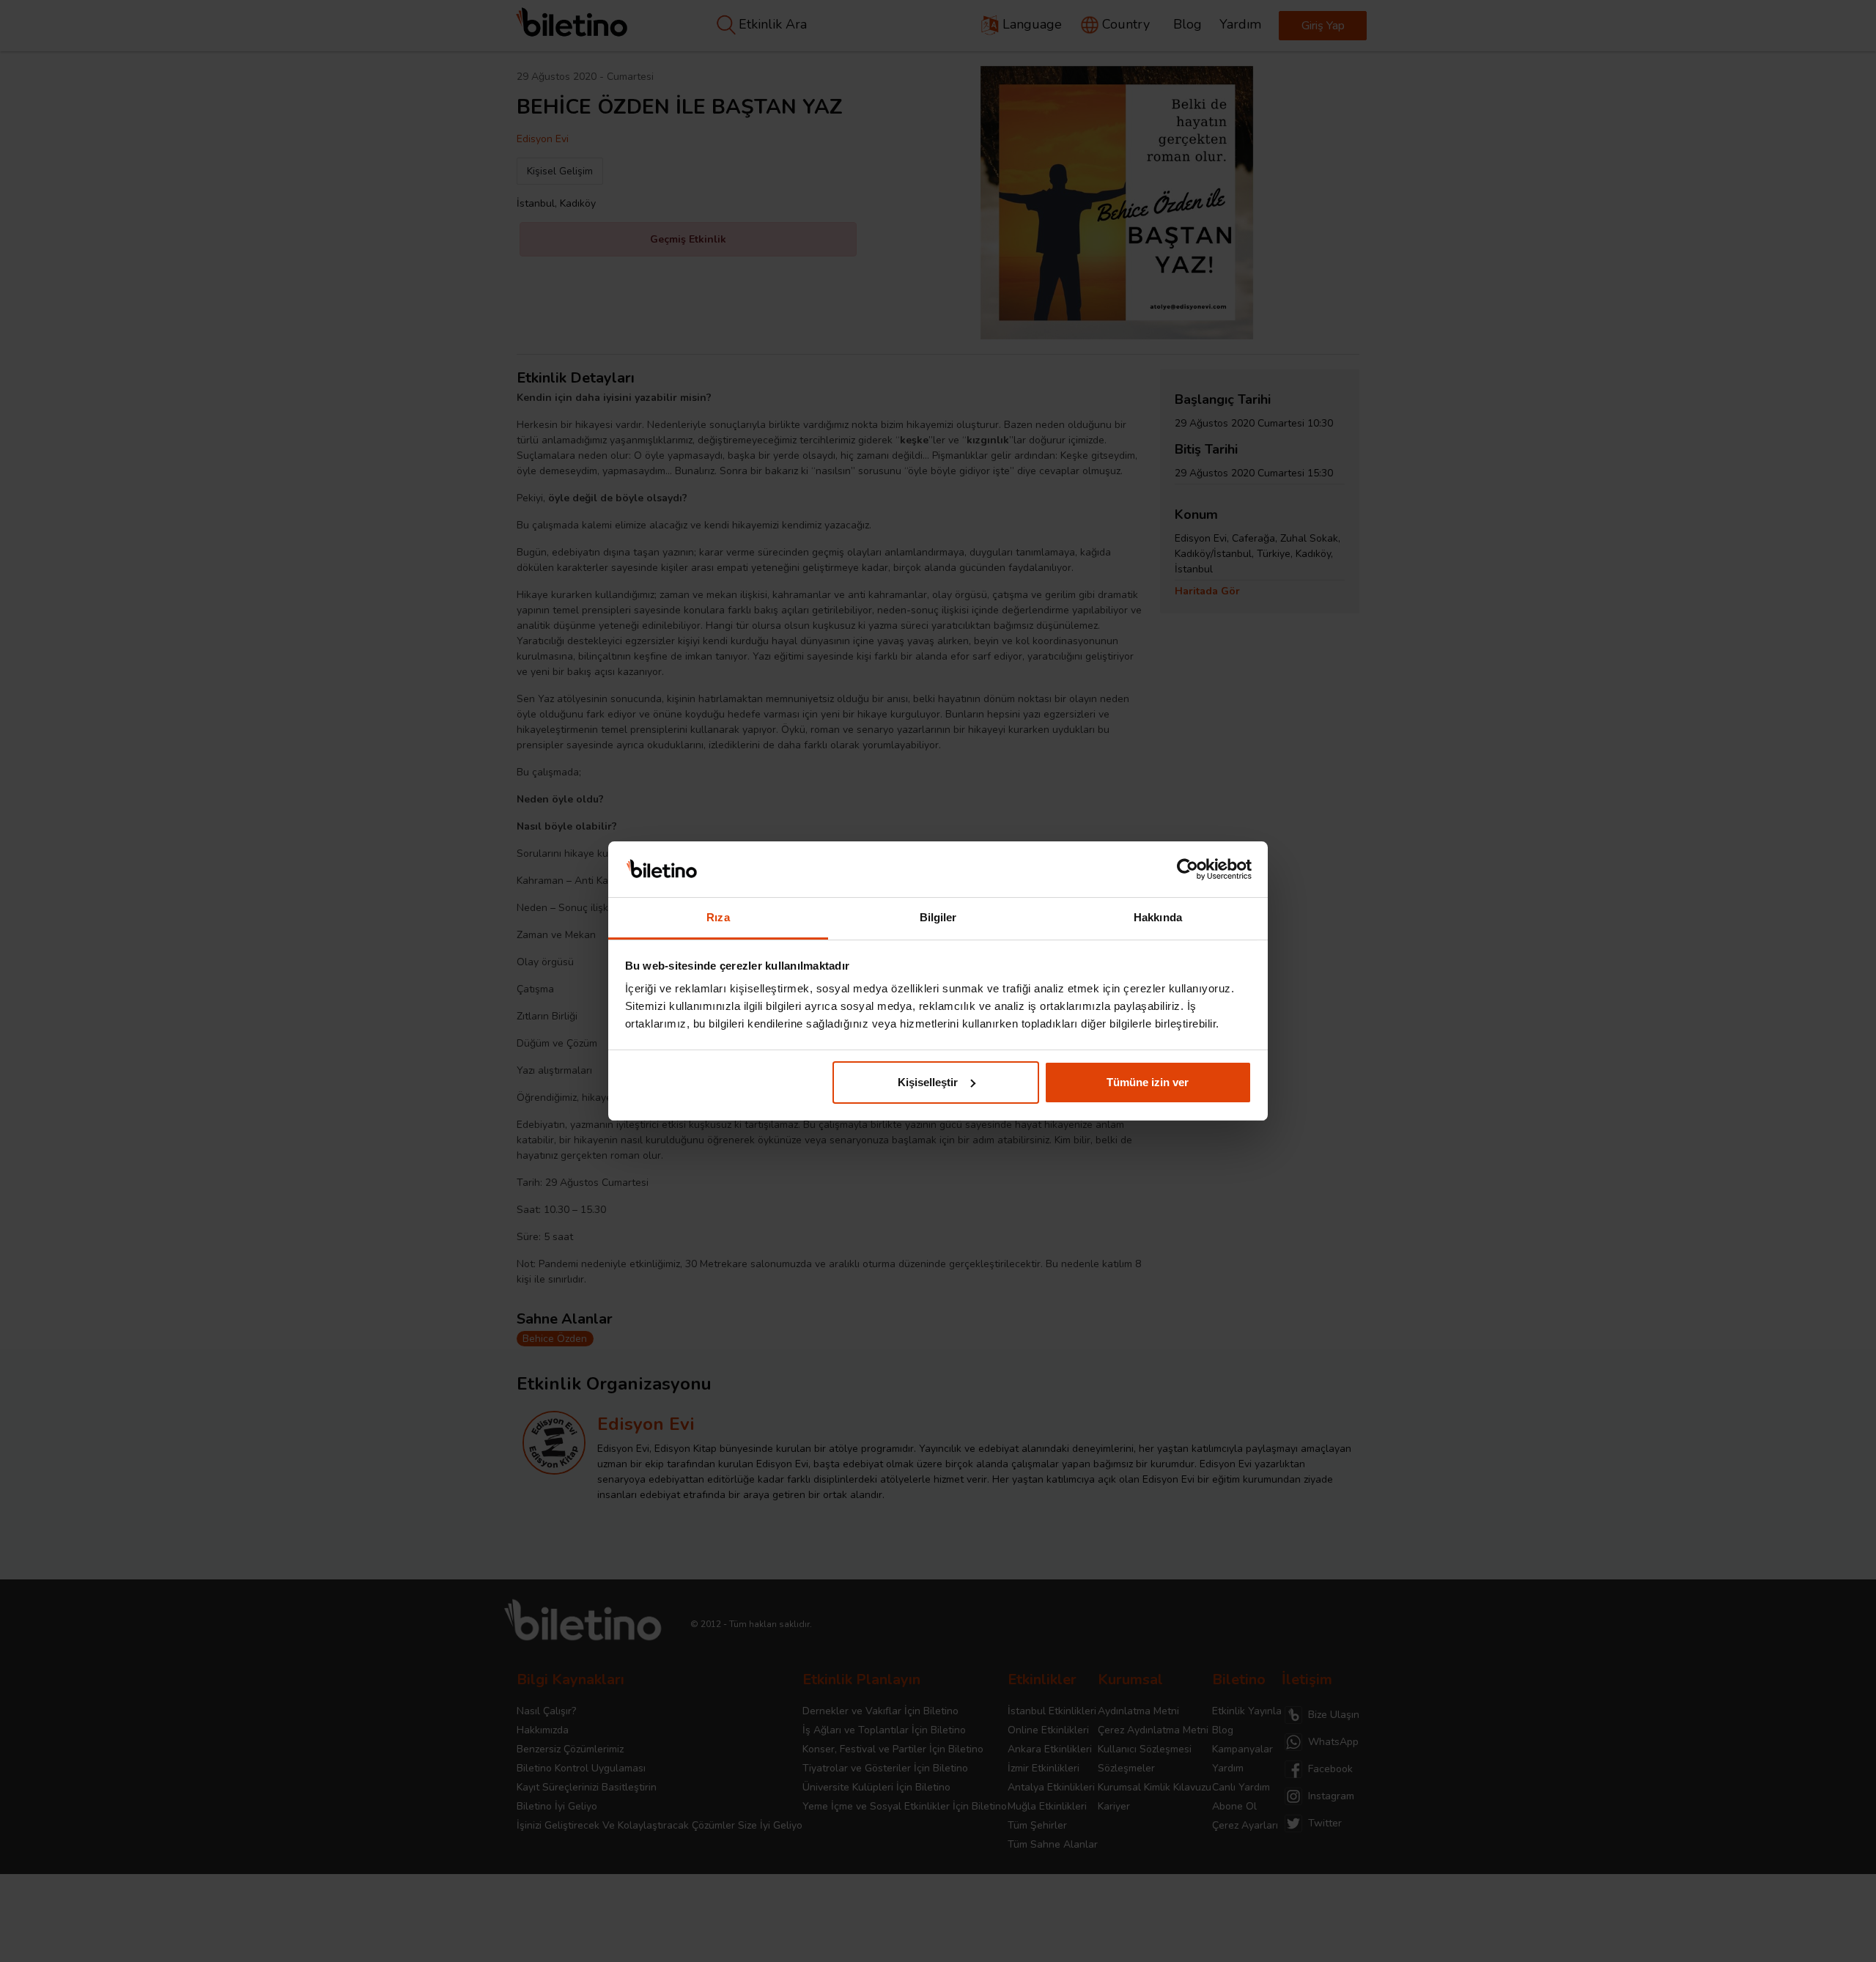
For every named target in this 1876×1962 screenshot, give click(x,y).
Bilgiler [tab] (938, 917)
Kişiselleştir (928, 1082)
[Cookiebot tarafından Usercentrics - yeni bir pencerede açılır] (1188, 869)
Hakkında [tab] (1158, 917)
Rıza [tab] (718, 917)
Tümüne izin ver (1148, 1082)
